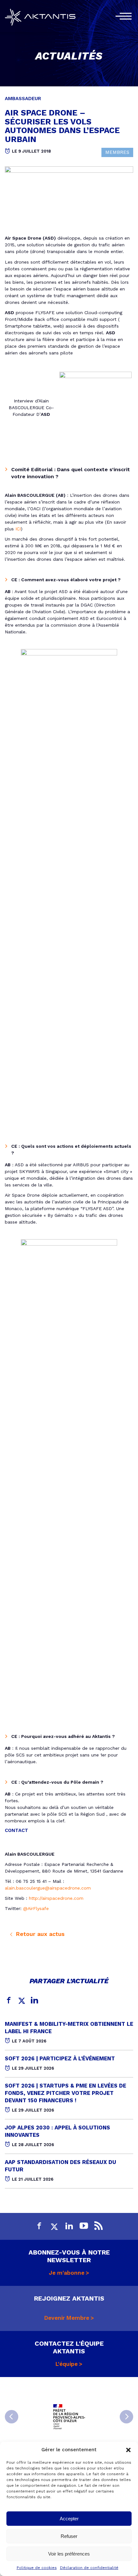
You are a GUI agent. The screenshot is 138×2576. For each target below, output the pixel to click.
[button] (128, 2450)
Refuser (69, 2536)
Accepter (69, 2519)
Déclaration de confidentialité (89, 2568)
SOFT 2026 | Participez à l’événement (60, 2058)
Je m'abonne (67, 2273)
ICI (18, 529)
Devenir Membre (67, 2318)
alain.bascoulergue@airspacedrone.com (48, 1888)
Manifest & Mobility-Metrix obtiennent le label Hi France (69, 2028)
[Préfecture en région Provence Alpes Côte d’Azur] (69, 2417)
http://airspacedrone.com (56, 1898)
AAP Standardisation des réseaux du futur (60, 2166)
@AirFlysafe (36, 1908)
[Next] (126, 2417)
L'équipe (67, 2364)
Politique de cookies (37, 2568)
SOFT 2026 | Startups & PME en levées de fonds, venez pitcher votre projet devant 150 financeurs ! (65, 2093)
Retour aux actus (39, 1934)
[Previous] (12, 2417)
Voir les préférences (69, 2554)
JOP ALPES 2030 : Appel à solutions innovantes (57, 2131)
